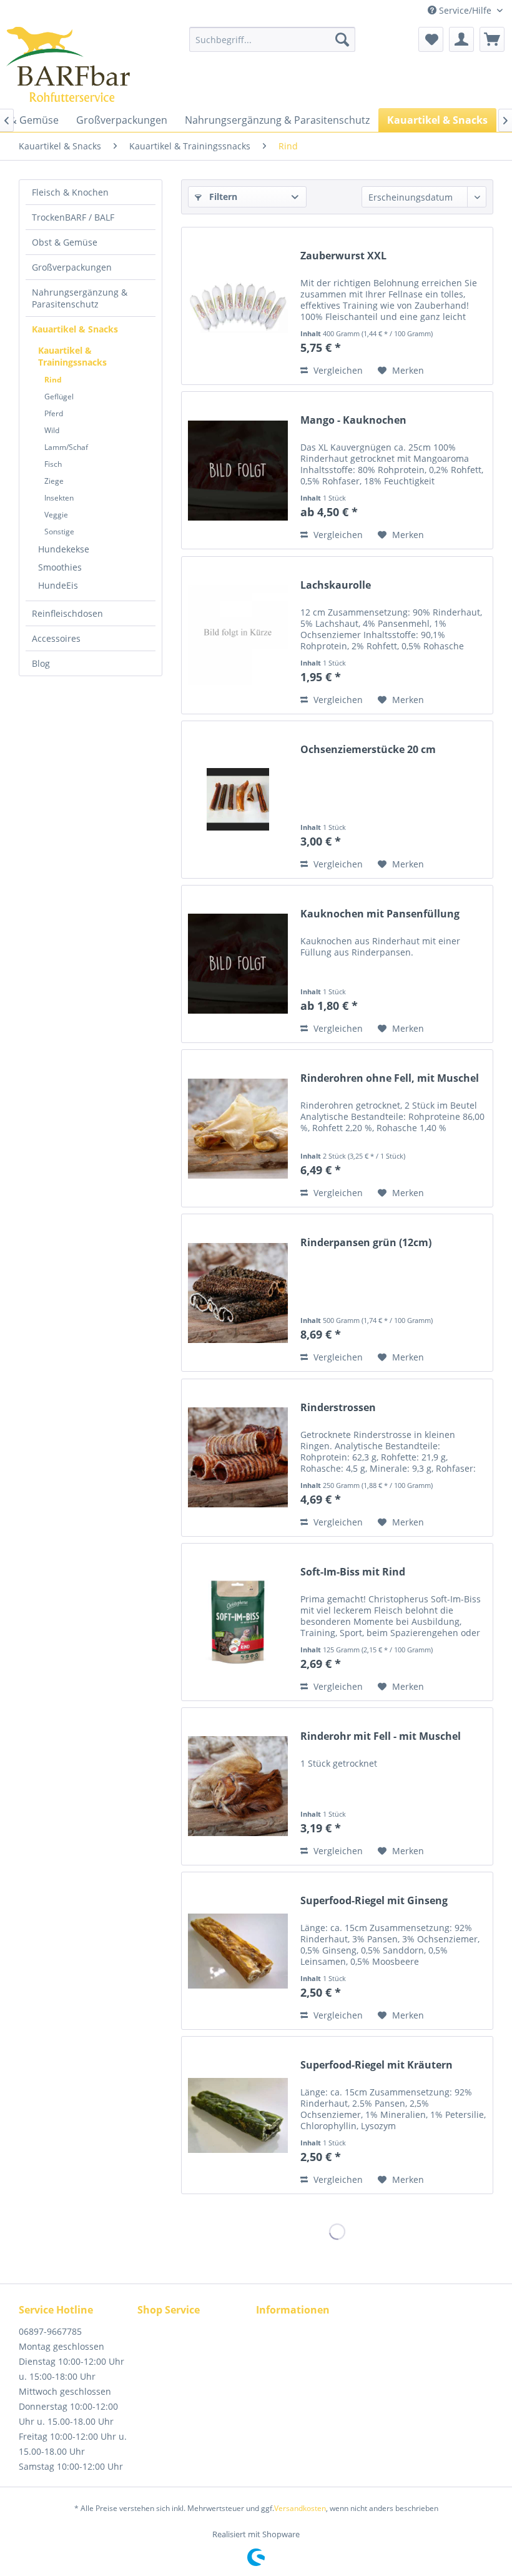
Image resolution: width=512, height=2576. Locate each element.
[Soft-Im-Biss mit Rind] (238, 1622)
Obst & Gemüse (65, 242)
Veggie (56, 515)
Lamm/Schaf (66, 447)
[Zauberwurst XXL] (238, 306)
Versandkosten (300, 2508)
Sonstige (59, 532)
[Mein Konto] (461, 39)
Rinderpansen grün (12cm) (366, 1243)
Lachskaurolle (336, 585)
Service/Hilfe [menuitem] (465, 10)
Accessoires (56, 638)
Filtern (222, 197)
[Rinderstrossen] (238, 1458)
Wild (52, 430)
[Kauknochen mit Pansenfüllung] (238, 964)
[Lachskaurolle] (238, 635)
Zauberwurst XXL (343, 256)
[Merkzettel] (431, 39)
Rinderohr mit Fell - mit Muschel (381, 1736)
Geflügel (59, 397)
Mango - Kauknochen (353, 420)
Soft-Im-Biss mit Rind (353, 1572)
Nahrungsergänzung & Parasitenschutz (80, 298)
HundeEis (58, 585)
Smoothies (60, 567)
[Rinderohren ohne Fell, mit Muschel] (238, 1128)
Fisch (53, 464)
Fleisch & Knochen (70, 192)
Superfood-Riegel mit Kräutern (377, 2065)
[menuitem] (273, 39)
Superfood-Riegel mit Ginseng (374, 1901)
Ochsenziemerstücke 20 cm (368, 750)
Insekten (59, 498)
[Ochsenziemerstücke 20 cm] (238, 800)
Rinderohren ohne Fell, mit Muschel (390, 1078)
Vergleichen (337, 370)
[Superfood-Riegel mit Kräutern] (238, 2115)
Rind (53, 380)
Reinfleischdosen (67, 613)
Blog (41, 663)
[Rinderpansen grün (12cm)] (238, 1293)
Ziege (54, 481)
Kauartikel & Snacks (75, 329)
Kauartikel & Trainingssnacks (72, 356)
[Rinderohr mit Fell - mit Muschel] (238, 1786)
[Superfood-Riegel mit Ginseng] (238, 1951)
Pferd (54, 413)
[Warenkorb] (492, 39)
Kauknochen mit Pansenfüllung (380, 914)
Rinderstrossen (338, 1408)
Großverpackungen (72, 267)
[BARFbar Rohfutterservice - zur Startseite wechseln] (68, 64)
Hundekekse (64, 549)
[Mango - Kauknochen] (238, 470)
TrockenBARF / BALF (73, 217)
